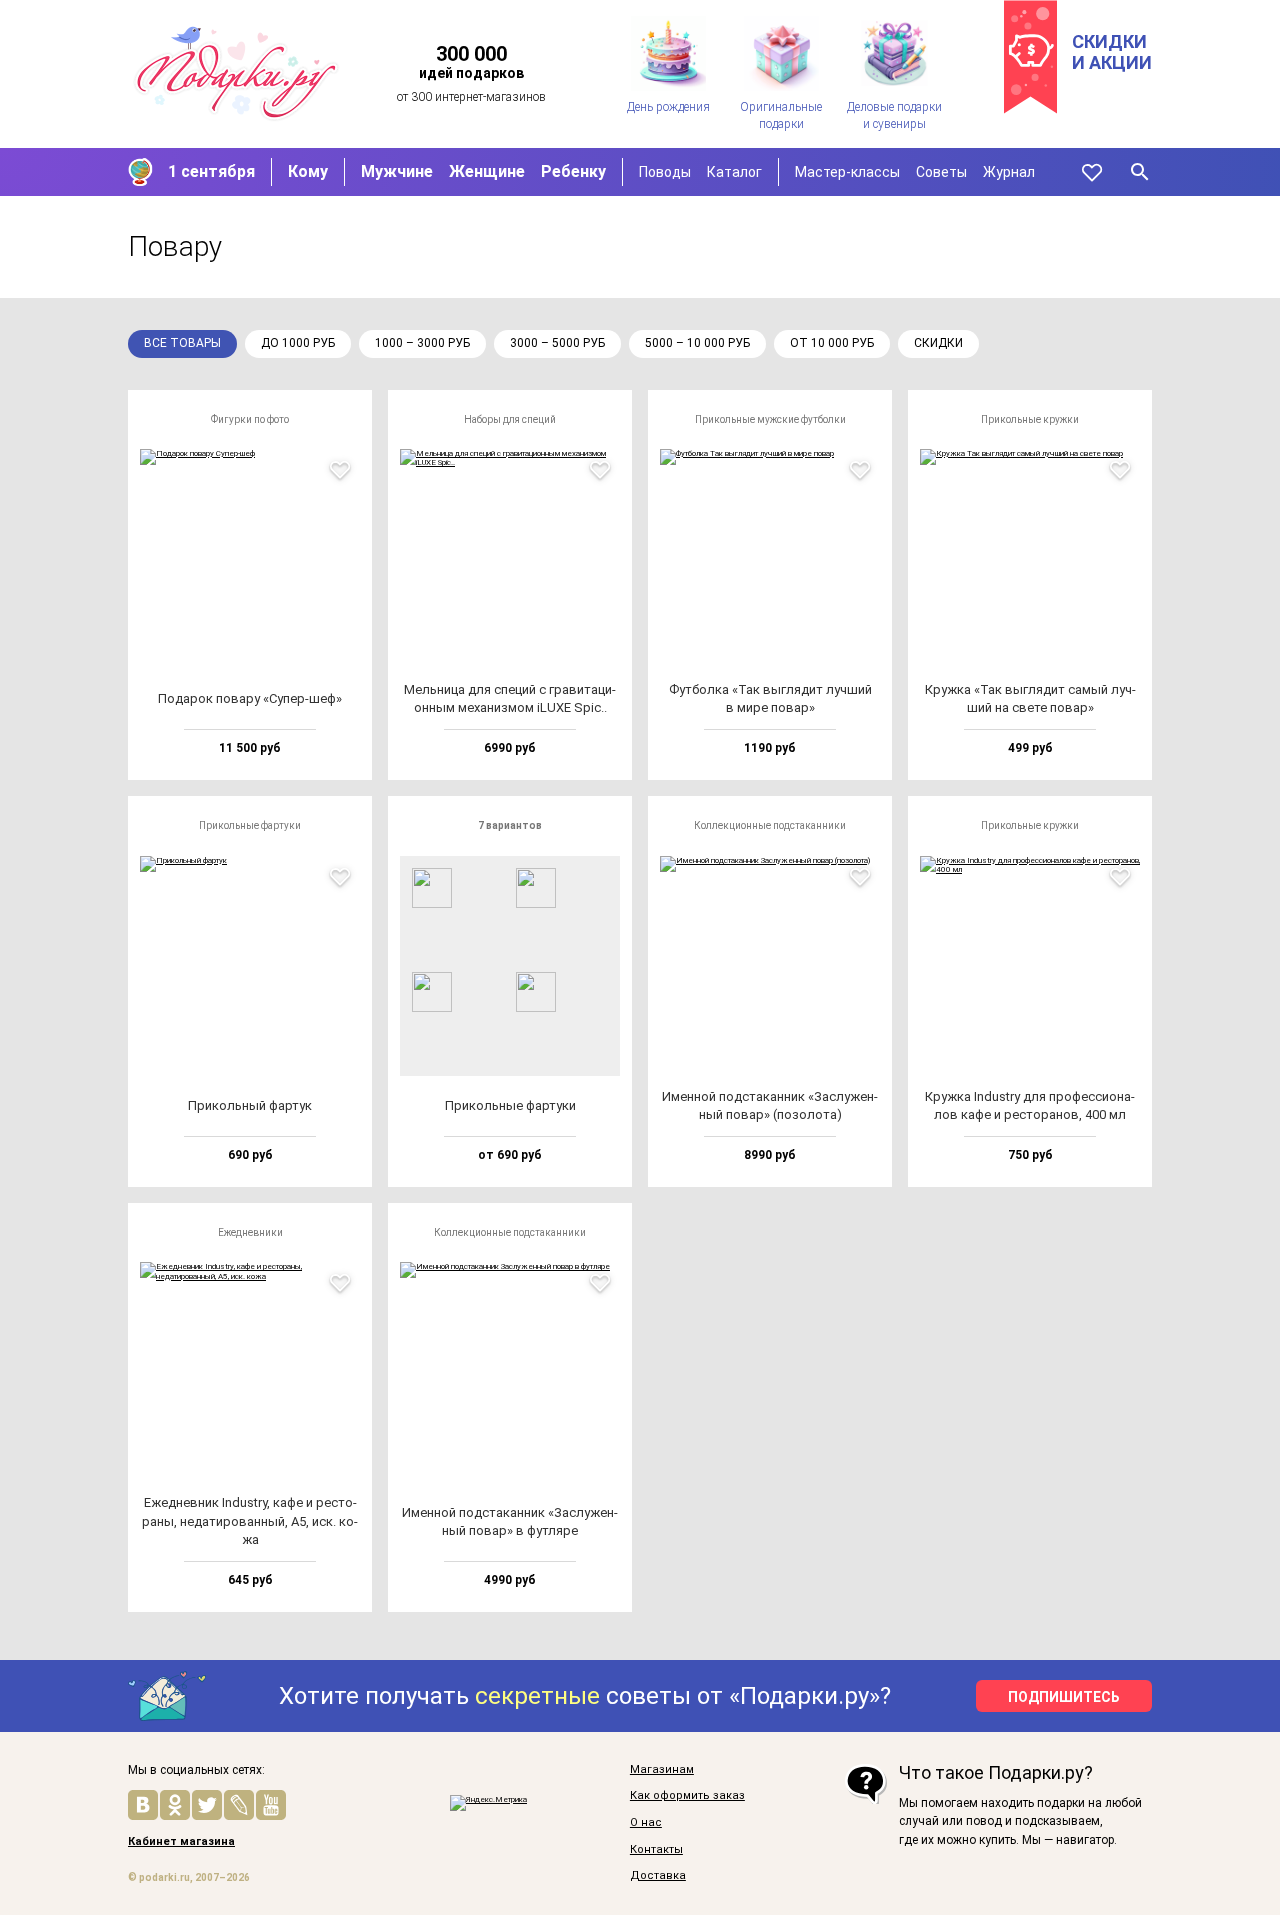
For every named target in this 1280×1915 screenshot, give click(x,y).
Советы (941, 172)
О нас (646, 1823)
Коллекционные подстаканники (770, 825)
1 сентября (211, 171)
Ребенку (573, 171)
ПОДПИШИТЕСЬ (1064, 1697)
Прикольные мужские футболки (770, 419)
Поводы (665, 172)
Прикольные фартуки (250, 825)
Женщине (487, 171)
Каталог (734, 172)
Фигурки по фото (250, 419)
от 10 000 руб (832, 343)
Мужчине (397, 171)
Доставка (658, 1876)
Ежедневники (250, 1232)
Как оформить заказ (687, 1796)
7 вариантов (510, 825)
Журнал (1009, 172)
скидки (938, 343)
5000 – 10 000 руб (697, 343)
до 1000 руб (298, 343)
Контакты (656, 1850)
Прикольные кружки (1030, 419)
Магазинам (662, 1770)
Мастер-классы (847, 172)
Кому (308, 171)
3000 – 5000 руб (557, 343)
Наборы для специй (510, 419)
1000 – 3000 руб (422, 343)
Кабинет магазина (181, 1842)
